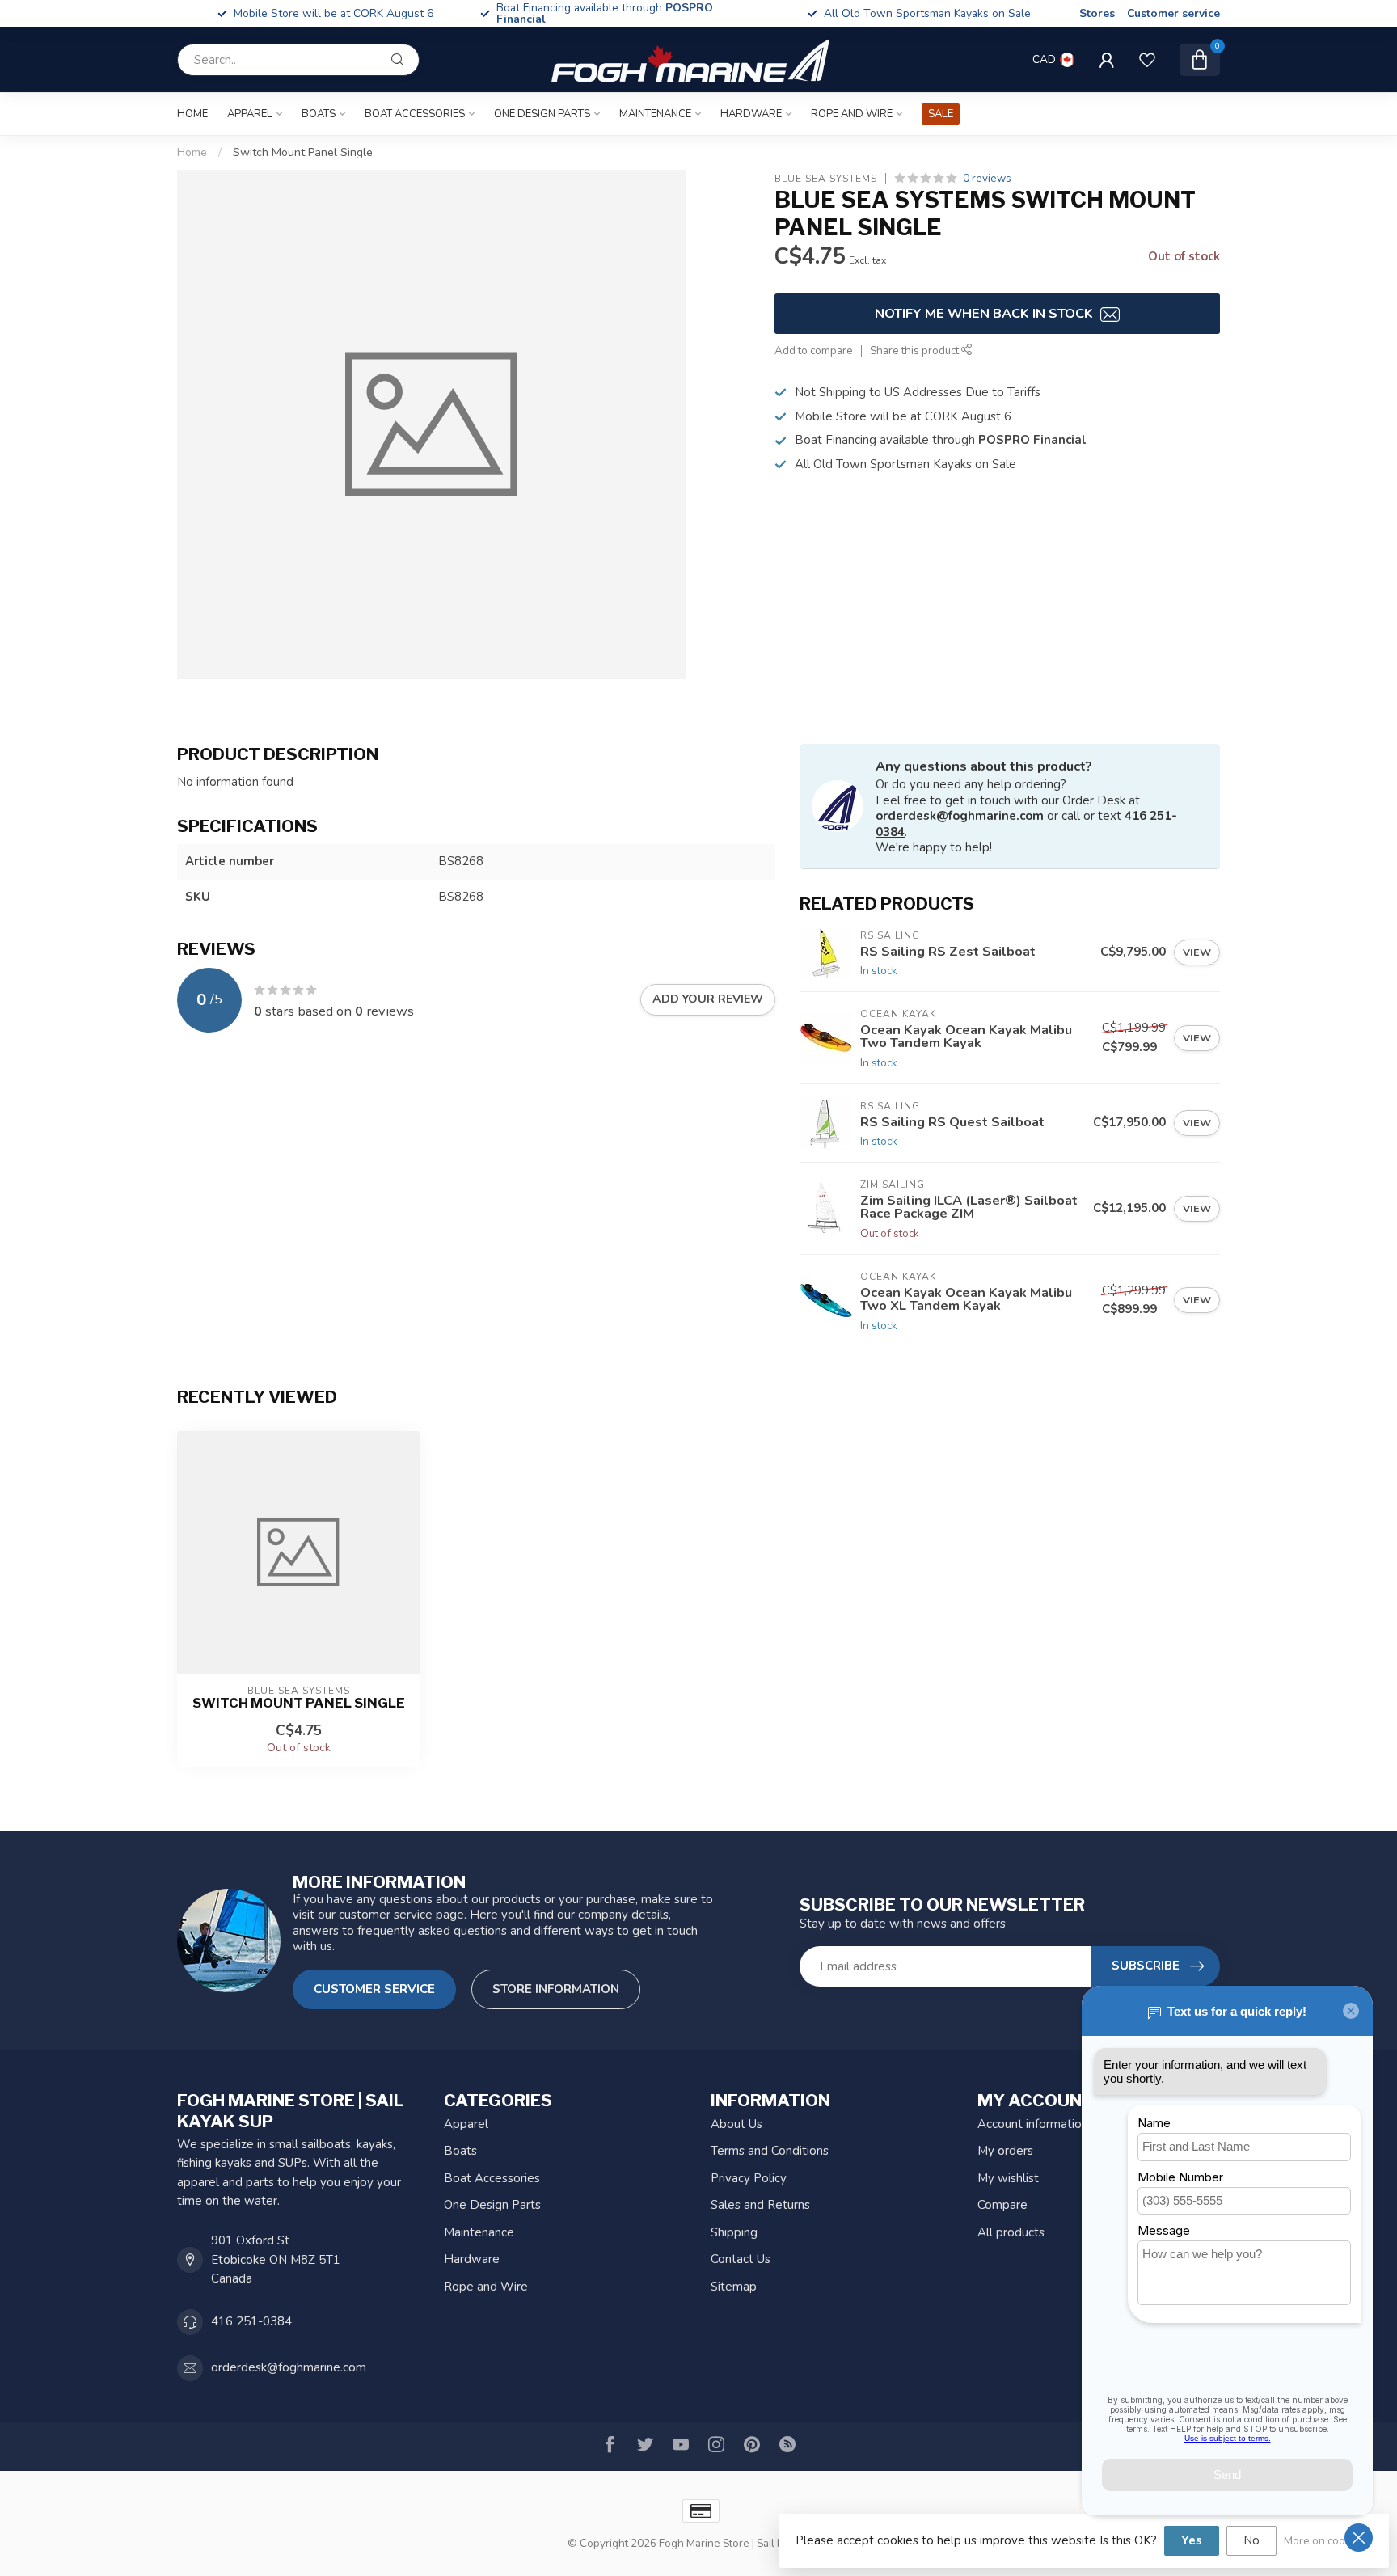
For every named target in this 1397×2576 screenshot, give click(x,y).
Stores (1097, 13)
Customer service (1173, 13)
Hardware (751, 114)
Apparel (250, 114)
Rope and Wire (852, 114)
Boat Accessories (415, 114)
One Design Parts (542, 114)
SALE (941, 114)
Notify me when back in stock (985, 313)
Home (192, 114)
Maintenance (655, 114)
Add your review (708, 999)
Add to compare (814, 351)
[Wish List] (1147, 60)
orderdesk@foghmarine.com (960, 816)
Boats (319, 114)
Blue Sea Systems (826, 179)
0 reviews (987, 178)
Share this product (916, 351)
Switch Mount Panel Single (303, 152)
